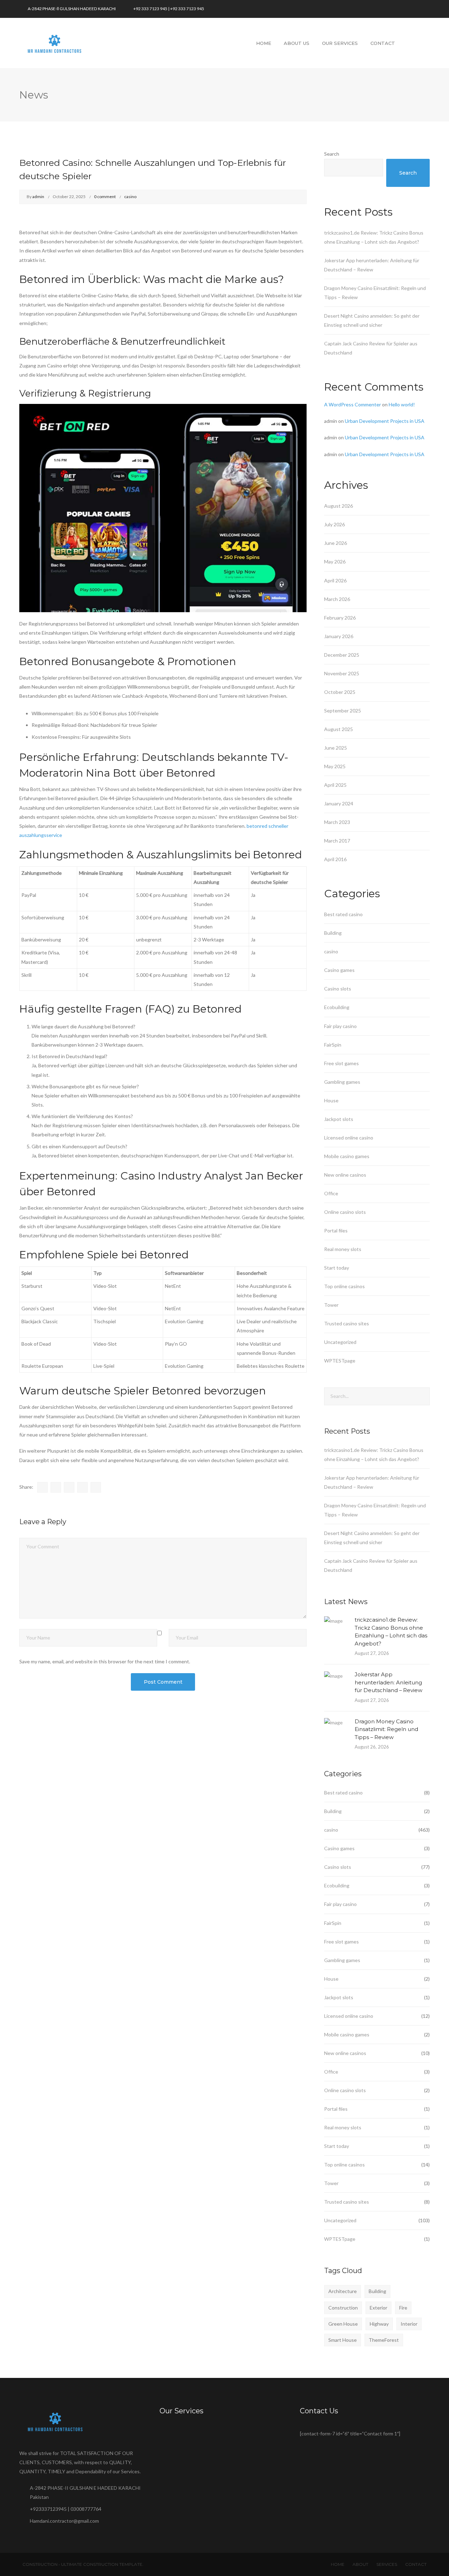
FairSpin (333, 1045)
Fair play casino (340, 1026)
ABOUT (360, 2564)
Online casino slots (345, 1212)
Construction (343, 2308)
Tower (331, 1305)
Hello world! (402, 404)
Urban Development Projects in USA (385, 421)
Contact (383, 43)
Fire (403, 2308)
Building (333, 933)
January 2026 (339, 636)
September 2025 (343, 711)
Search (332, 154)
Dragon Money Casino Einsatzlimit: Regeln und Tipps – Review (386, 1729)
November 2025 (342, 673)
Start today (337, 1268)
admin (38, 197)
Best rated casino (343, 914)
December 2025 (342, 655)
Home (264, 43)
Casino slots (338, 989)
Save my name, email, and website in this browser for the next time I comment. (105, 1661)
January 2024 (339, 803)
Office (331, 1193)
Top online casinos (344, 1286)
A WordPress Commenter (353, 404)
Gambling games (342, 1082)
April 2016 (335, 859)
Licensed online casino (349, 1138)
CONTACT (416, 2564)
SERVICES (387, 2564)
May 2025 (335, 766)
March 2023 (337, 822)
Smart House (343, 2340)
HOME (338, 2564)
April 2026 (335, 580)
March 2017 (337, 841)
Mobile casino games (347, 1156)
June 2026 (336, 543)
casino (130, 197)
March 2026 (337, 599)
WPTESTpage (340, 1361)
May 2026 (335, 562)
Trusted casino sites (347, 1323)
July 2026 (334, 524)
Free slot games (341, 1063)
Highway (379, 2324)
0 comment (105, 197)
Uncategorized (340, 1342)
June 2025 (336, 748)
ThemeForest (384, 2340)
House (331, 1100)
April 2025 (335, 785)
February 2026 (340, 618)
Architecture (343, 2291)
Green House (343, 2324)
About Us (297, 43)
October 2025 (340, 692)
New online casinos (345, 1175)
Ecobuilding (337, 1007)
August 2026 (339, 506)
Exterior (378, 2308)
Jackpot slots (339, 1119)
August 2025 (339, 729)
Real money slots (343, 1249)
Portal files (336, 1230)
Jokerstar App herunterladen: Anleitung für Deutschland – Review (388, 1682)
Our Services (340, 43)
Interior (409, 2324)
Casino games (339, 970)
